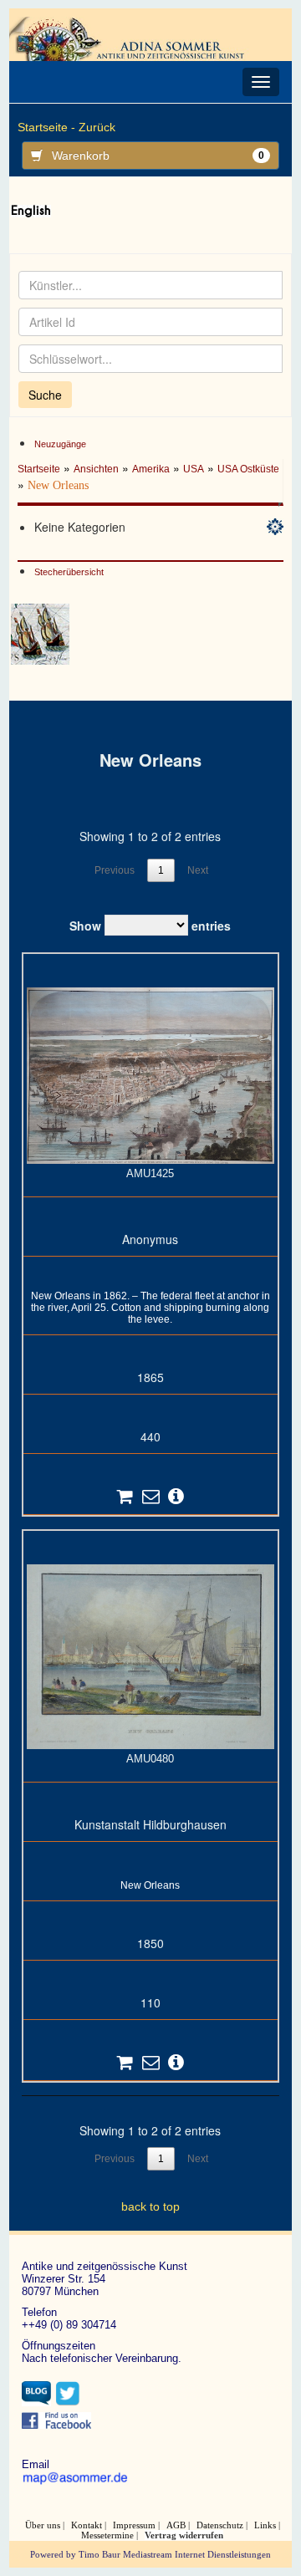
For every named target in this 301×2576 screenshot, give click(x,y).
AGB (176, 2525)
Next (198, 870)
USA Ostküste (248, 469)
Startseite (39, 469)
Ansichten (96, 469)
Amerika (151, 469)
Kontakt (87, 2525)
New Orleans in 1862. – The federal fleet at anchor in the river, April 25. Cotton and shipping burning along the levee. (150, 1308)
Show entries (150, 926)
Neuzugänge (60, 444)
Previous (115, 870)
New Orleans (150, 1885)
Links (265, 2525)
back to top (150, 2206)
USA (194, 469)
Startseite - (46, 127)
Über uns (43, 2525)
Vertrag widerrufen (184, 2535)
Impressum (134, 2525)
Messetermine (107, 2535)
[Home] (131, 38)
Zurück (97, 127)
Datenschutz (220, 2525)
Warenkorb (158, 156)
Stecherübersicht (69, 572)
